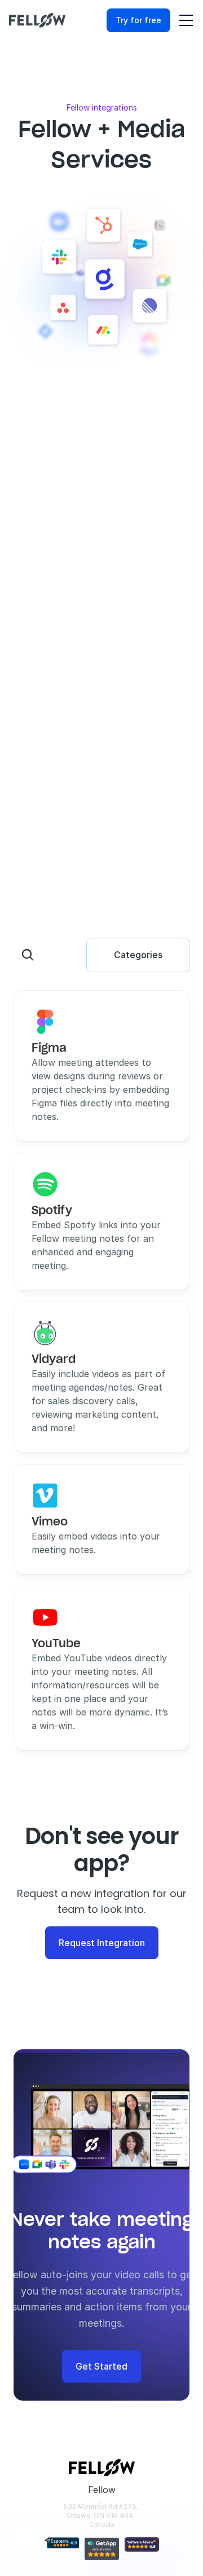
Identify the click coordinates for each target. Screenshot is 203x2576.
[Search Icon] (28, 955)
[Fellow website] (37, 20)
